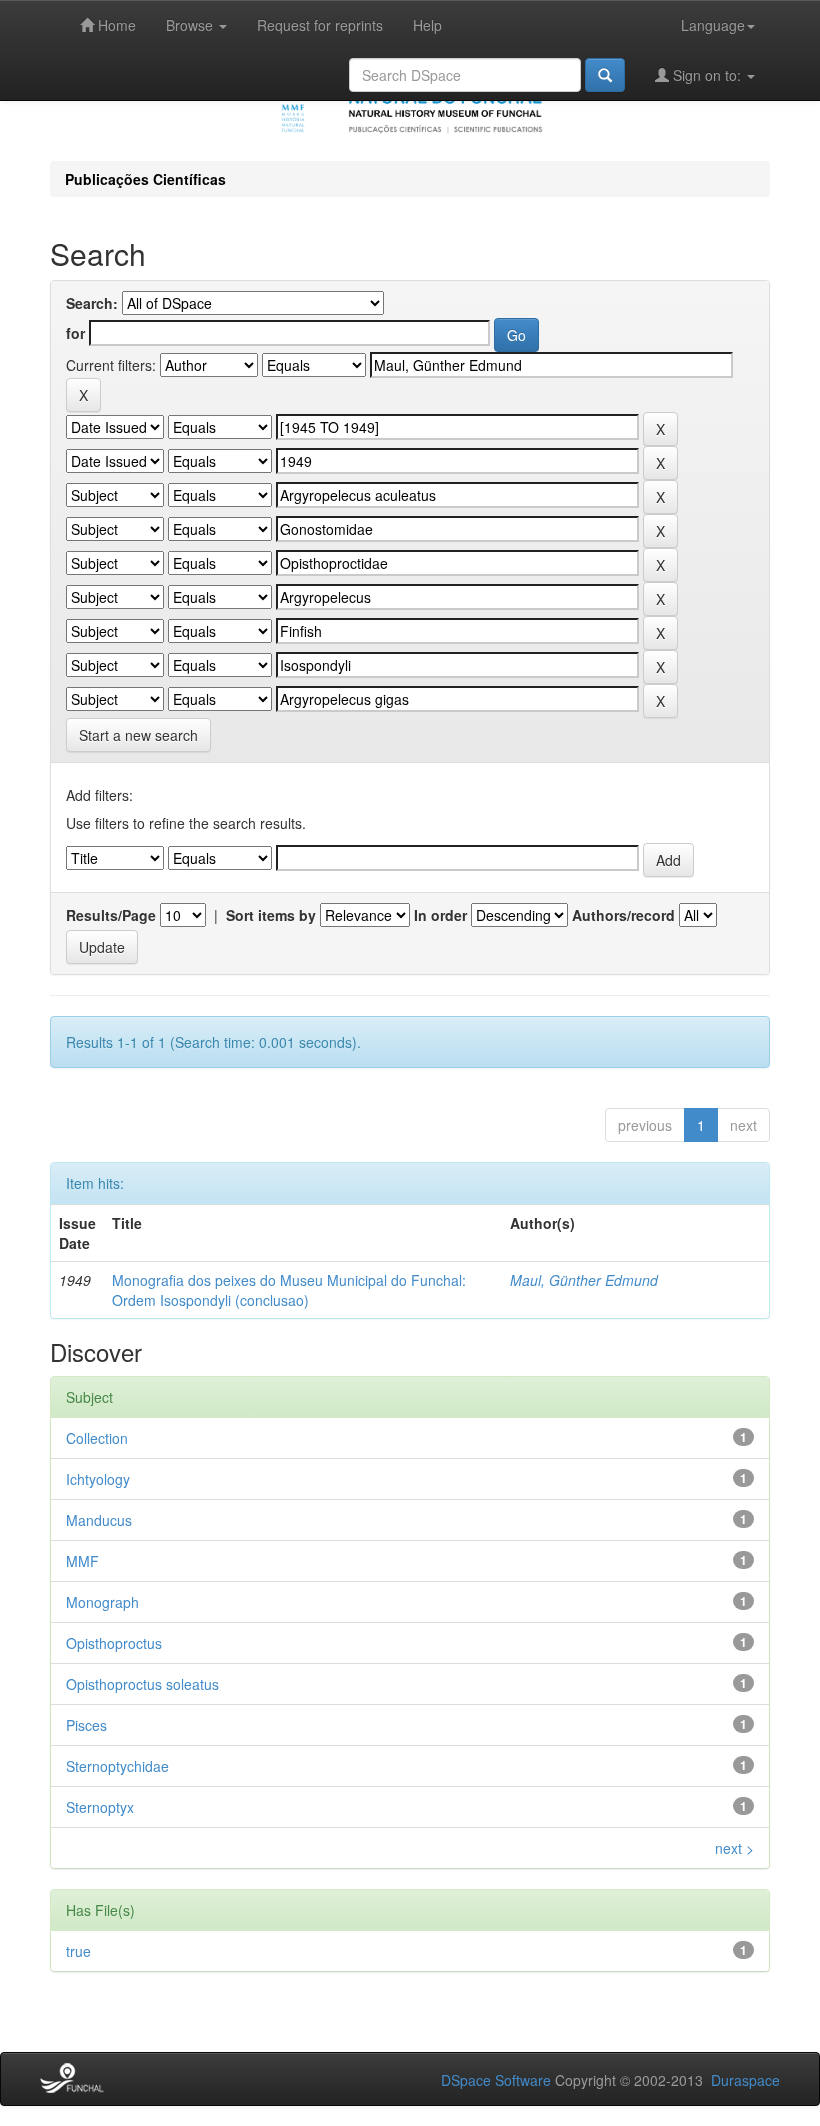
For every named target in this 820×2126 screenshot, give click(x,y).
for (75, 333)
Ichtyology (98, 1479)
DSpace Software (496, 2080)
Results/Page (111, 915)
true (78, 1951)
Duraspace (745, 2080)
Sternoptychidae (117, 1766)
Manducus (99, 1520)
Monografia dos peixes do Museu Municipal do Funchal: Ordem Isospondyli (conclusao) (289, 1290)
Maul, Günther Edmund (584, 1280)
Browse (191, 25)
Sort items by (271, 915)
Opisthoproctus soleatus (142, 1684)
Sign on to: (707, 75)
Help (427, 25)
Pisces (86, 1725)
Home (115, 25)
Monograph (102, 1602)
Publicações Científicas (145, 179)
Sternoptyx (100, 1807)
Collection (97, 1438)
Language (713, 25)
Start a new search (138, 735)
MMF (82, 1561)
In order (440, 915)
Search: (92, 303)
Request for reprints (320, 25)
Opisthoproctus (114, 1643)
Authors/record (623, 915)
